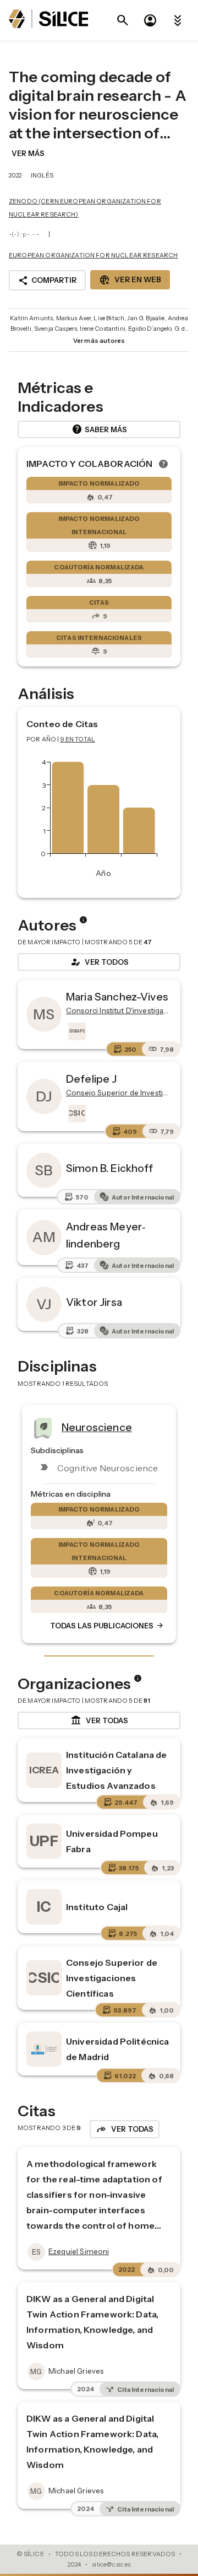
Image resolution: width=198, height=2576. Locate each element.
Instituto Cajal (97, 1907)
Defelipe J (92, 1079)
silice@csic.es (111, 2564)
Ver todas (99, 1720)
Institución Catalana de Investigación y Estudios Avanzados (116, 1770)
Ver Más (28, 153)
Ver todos (99, 962)
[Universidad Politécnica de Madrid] (44, 2049)
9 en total (78, 739)
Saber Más (99, 429)
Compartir (47, 281)
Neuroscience (97, 1427)
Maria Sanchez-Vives (117, 997)
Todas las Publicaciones (107, 1626)
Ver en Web (130, 280)
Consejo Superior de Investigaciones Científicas (112, 1978)
